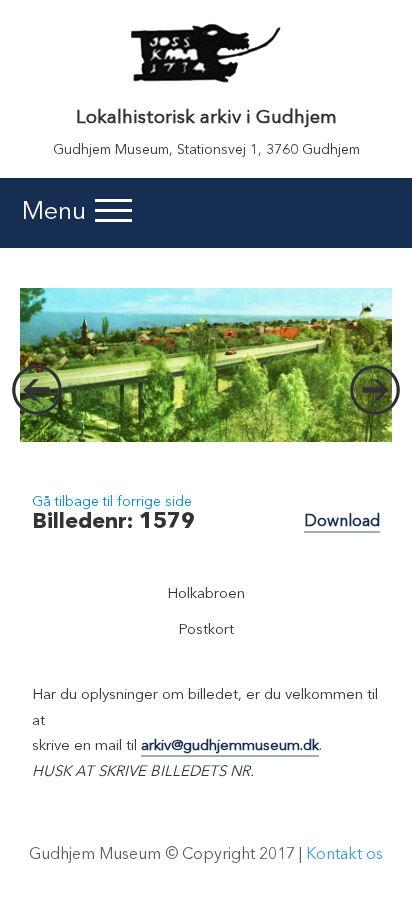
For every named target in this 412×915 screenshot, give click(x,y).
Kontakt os (344, 855)
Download (342, 522)
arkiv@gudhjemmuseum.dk (230, 746)
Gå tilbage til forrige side (112, 502)
